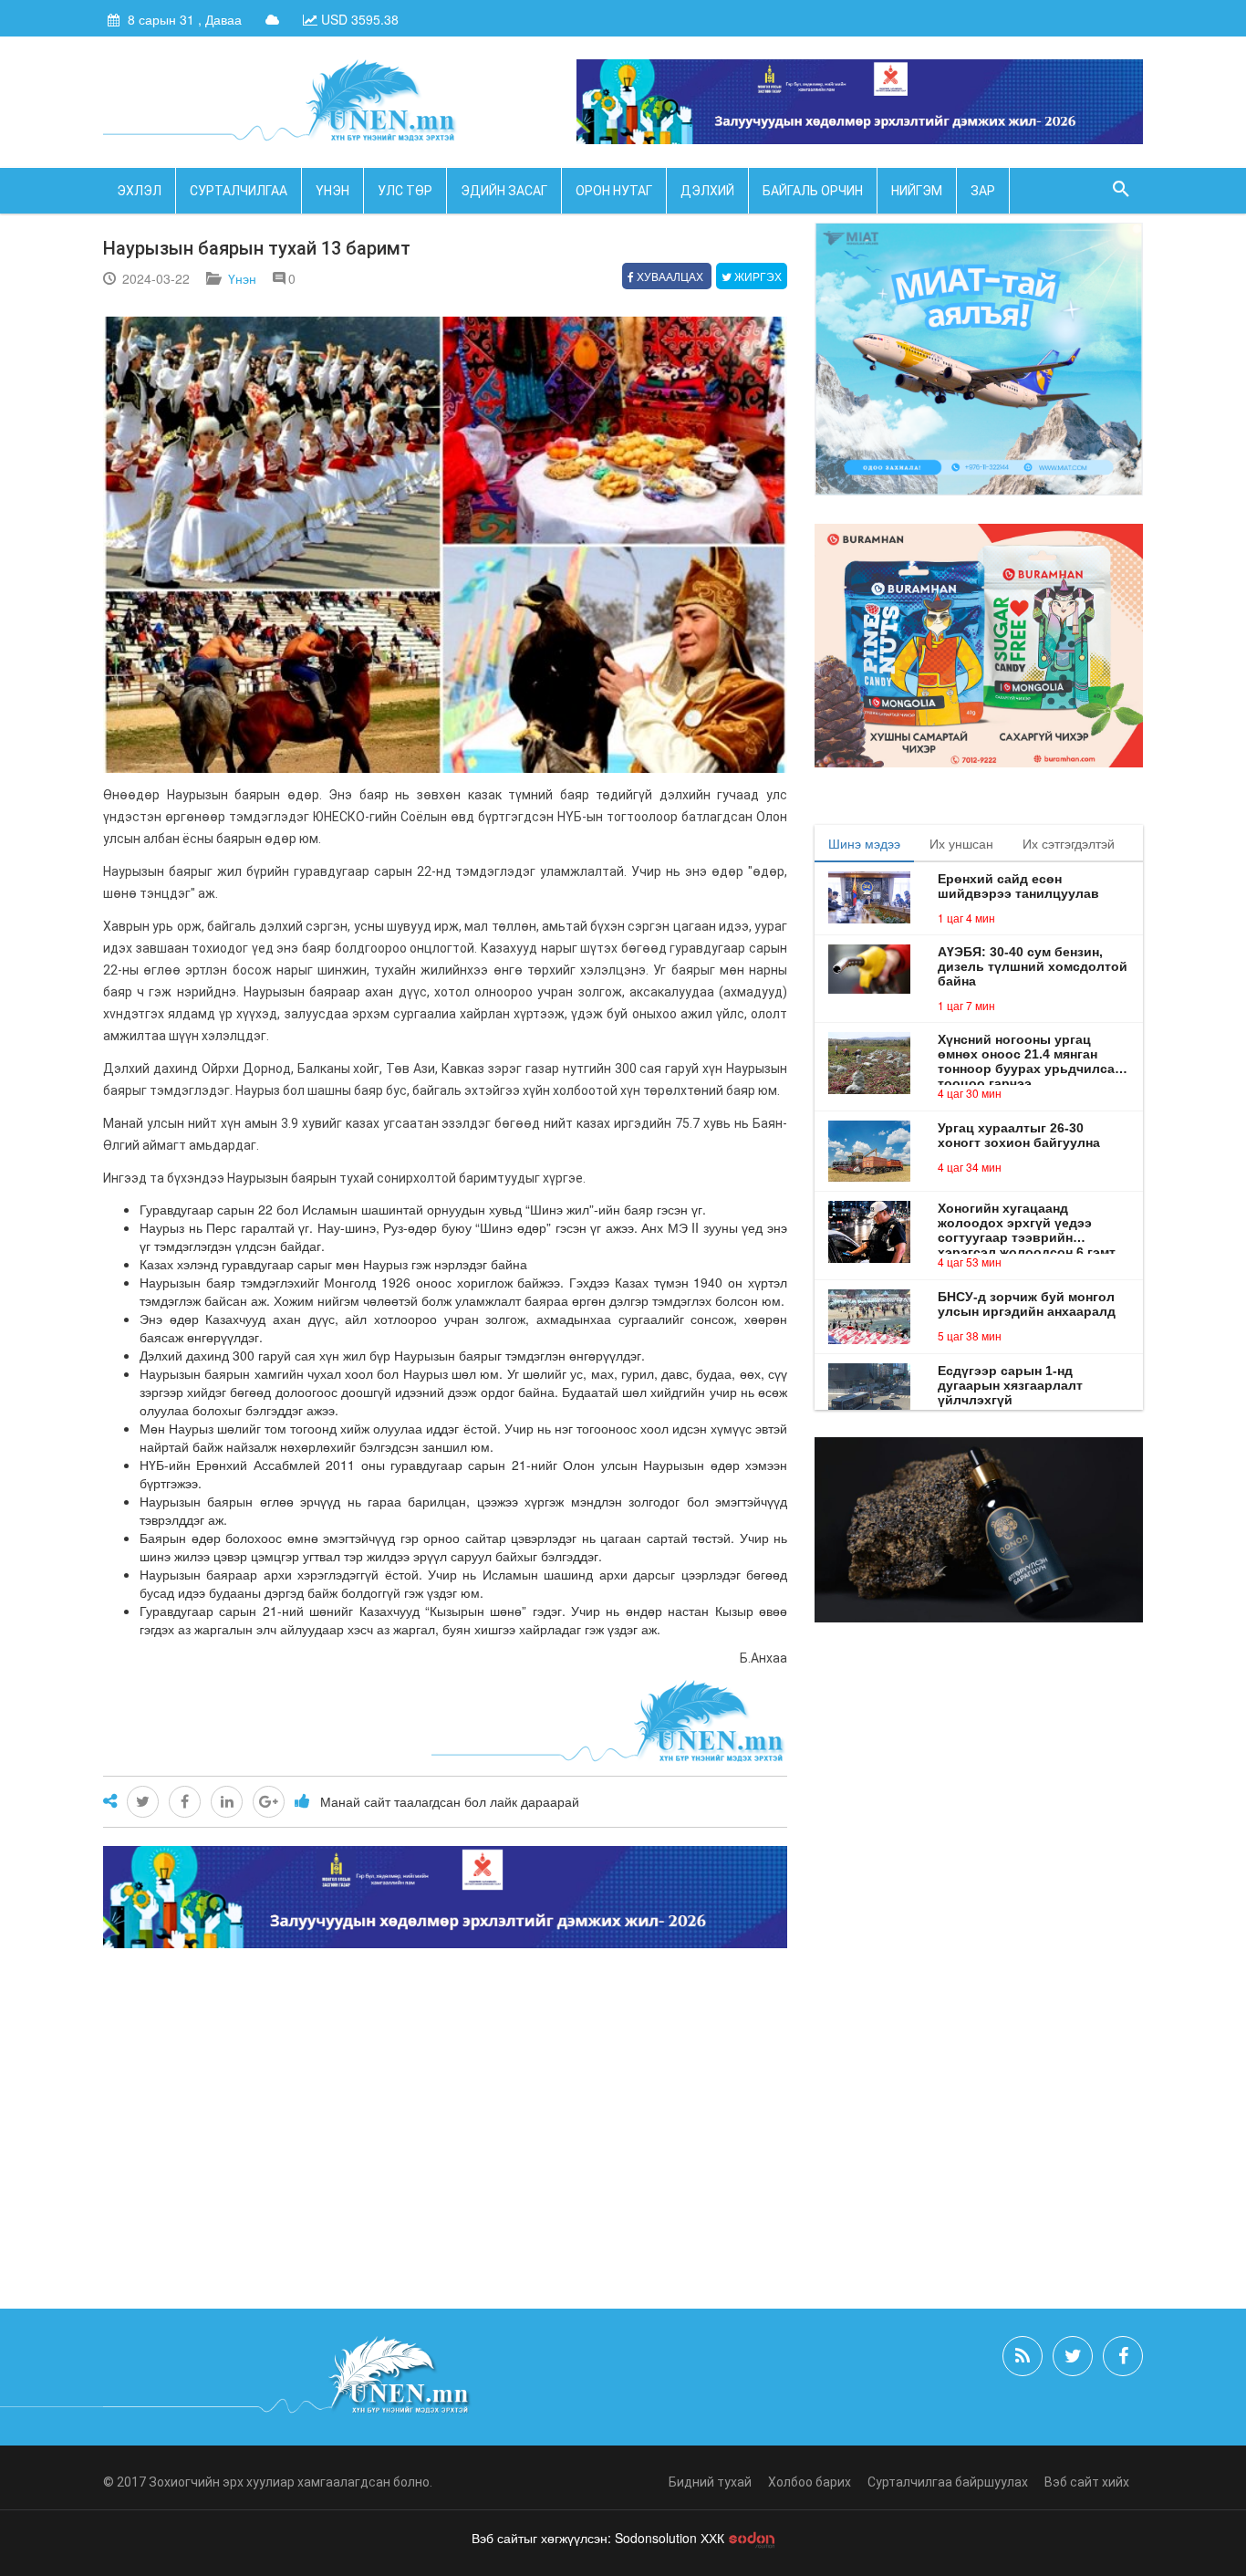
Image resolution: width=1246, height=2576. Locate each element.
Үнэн (332, 191)
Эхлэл (139, 191)
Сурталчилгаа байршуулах (948, 2482)
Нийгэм (917, 191)
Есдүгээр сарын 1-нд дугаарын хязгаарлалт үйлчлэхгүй (1010, 1385)
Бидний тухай (710, 2482)
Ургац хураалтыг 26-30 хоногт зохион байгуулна (1019, 1135)
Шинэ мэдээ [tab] (864, 843)
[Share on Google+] (269, 1802)
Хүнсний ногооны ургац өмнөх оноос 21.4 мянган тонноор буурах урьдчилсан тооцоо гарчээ (1030, 1054)
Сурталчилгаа (239, 191)
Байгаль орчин (813, 191)
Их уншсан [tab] (961, 843)
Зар (983, 191)
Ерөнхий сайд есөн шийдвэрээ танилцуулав (1018, 886)
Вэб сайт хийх (1087, 2482)
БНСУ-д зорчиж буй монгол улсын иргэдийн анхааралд (1027, 1304)
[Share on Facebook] (185, 1802)
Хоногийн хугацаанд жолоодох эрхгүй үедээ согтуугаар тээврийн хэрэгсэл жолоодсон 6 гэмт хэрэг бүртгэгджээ (1027, 1223)
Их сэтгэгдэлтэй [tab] (1069, 843)
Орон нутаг (614, 191)
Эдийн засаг (504, 191)
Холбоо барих (810, 2482)
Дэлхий (707, 191)
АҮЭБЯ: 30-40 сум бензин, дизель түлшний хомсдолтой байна (1033, 966)
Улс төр (405, 191)
